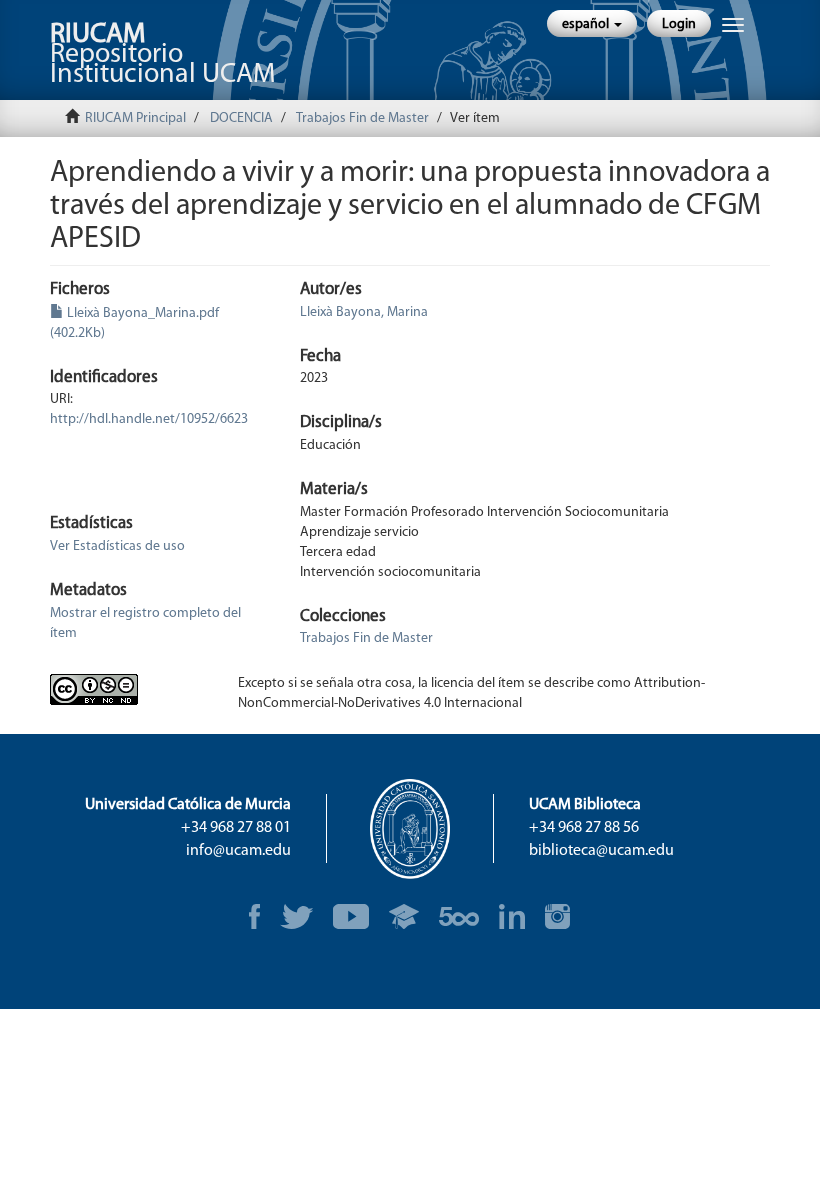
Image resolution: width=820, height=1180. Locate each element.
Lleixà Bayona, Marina (364, 312)
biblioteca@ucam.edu (601, 851)
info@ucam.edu (238, 851)
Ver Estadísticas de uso (117, 546)
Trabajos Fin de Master (362, 118)
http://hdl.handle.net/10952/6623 (149, 419)
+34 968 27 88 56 (584, 828)
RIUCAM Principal (135, 118)
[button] (592, 23)
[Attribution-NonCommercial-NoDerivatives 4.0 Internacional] (129, 689)
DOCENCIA (241, 118)
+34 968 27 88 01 (236, 828)
